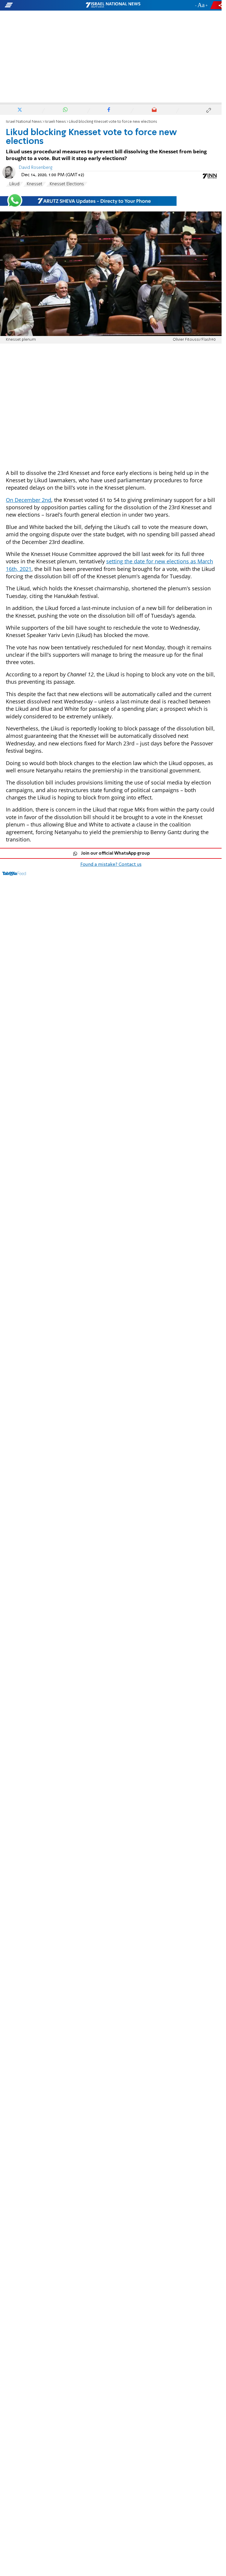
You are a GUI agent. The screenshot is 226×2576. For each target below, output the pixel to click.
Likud (14, 184)
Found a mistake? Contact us (111, 865)
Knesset (35, 184)
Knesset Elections (67, 184)
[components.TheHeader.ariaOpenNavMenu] (36, 5)
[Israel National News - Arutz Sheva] (113, 5)
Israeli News (55, 122)
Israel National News (24, 122)
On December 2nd (29, 500)
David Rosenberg (36, 168)
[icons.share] (217, 5)
